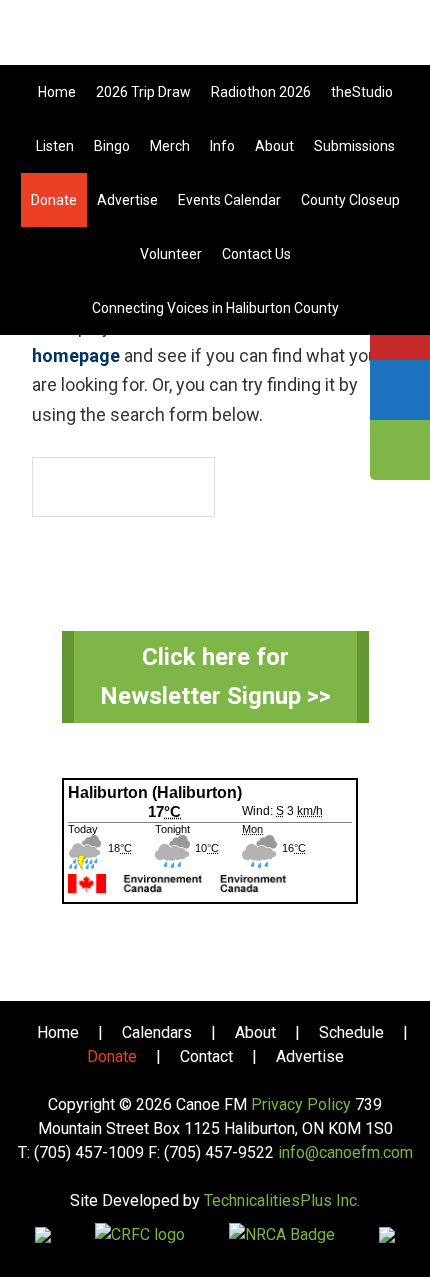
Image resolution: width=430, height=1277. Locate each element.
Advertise (310, 1056)
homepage (76, 355)
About (255, 1032)
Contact (206, 1056)
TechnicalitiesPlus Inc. (282, 1200)
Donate (112, 1056)
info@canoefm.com (345, 1152)
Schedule (351, 1032)
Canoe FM (215, 40)
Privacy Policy (301, 1104)
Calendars (157, 1032)
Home (58, 1032)
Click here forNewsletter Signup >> (215, 676)
